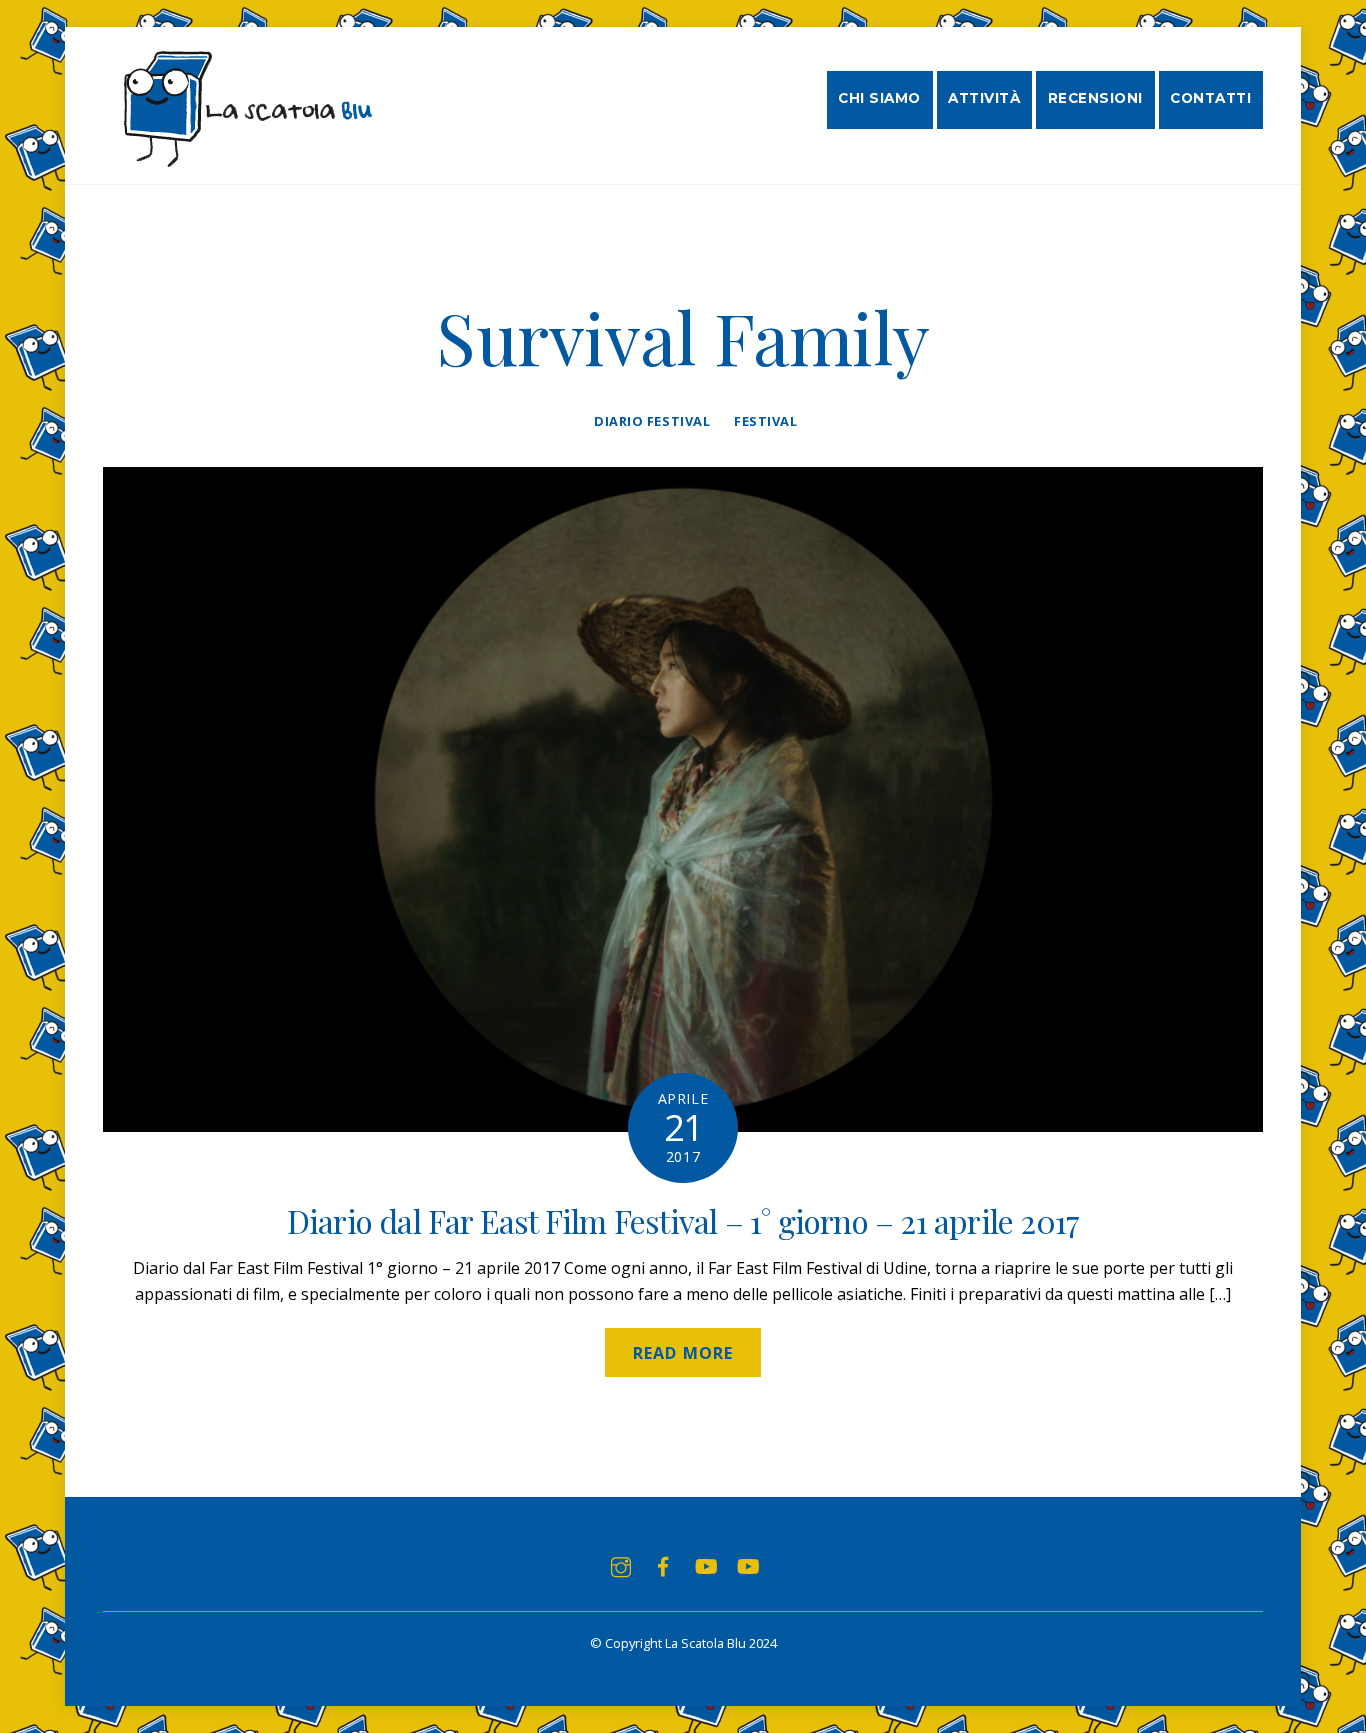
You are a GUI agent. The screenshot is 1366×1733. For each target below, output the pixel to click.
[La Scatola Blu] (244, 157)
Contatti (1210, 98)
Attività (984, 98)
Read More (682, 1353)
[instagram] (621, 1565)
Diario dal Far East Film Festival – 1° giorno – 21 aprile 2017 (683, 1220)
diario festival (652, 421)
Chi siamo (879, 98)
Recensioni (1095, 98)
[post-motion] (705, 1565)
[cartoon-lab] (747, 1565)
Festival (765, 421)
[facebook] (663, 1565)
